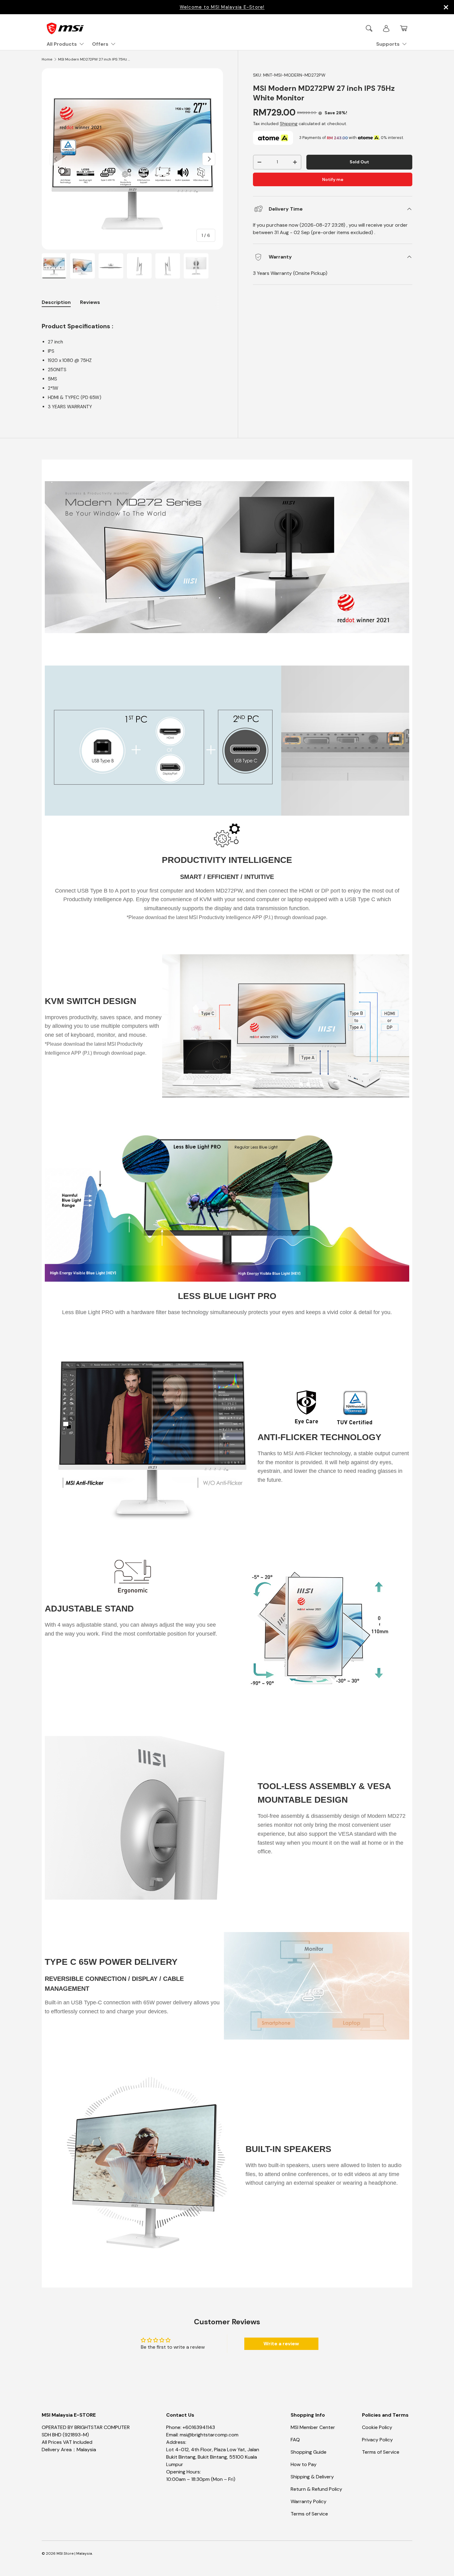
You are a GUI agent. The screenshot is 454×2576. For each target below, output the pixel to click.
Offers (100, 44)
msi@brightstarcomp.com (209, 2435)
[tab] (90, 302)
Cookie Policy (377, 2427)
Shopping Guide (309, 2452)
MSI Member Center (313, 2427)
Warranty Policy (309, 2501)
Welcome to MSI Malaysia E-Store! (222, 7)
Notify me (333, 180)
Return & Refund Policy (316, 2489)
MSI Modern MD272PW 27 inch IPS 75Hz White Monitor (95, 59)
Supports (388, 44)
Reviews (90, 302)
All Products (62, 44)
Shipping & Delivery (312, 2477)
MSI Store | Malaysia (74, 2553)
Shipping (289, 124)
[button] (404, 28)
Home (47, 59)
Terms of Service (309, 2514)
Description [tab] (56, 302)
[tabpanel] (132, 362)
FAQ (295, 2440)
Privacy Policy (377, 2440)
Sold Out (359, 162)
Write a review (281, 2344)
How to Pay (304, 2464)
